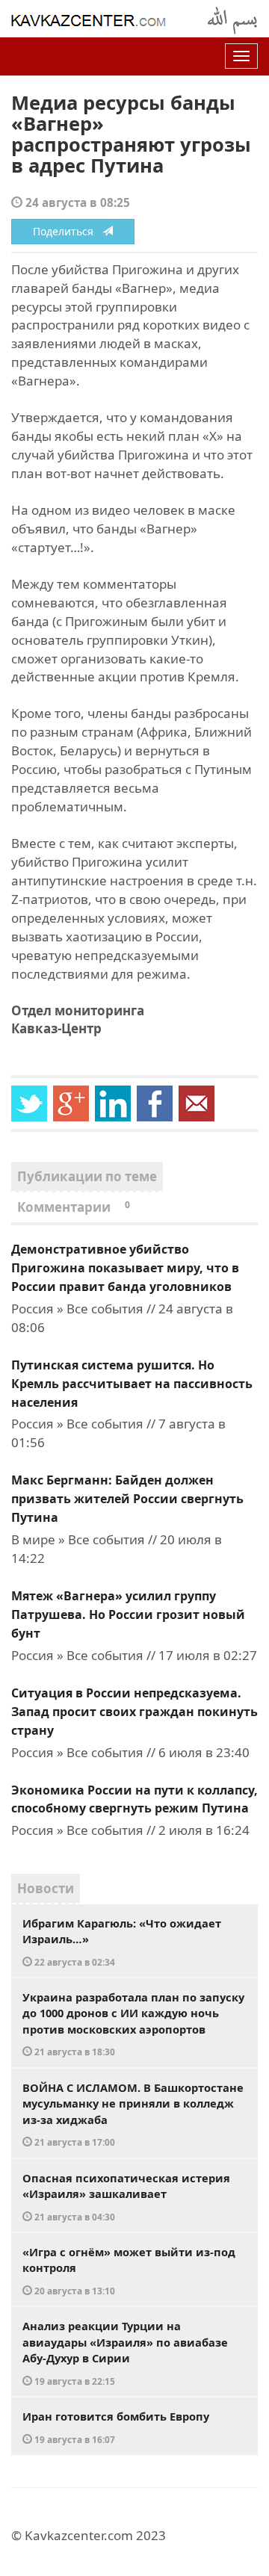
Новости (46, 1888)
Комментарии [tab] (74, 1207)
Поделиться (68, 231)
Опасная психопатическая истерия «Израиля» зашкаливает (126, 2196)
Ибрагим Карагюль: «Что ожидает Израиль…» (122, 1942)
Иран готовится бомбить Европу (116, 2427)
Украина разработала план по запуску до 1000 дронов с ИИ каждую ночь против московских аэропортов (133, 2024)
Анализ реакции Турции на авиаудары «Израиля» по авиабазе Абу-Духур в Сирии (125, 2353)
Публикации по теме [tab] (87, 1176)
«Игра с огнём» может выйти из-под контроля (129, 2270)
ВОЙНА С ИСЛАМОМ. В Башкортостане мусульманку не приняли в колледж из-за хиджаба (133, 2114)
